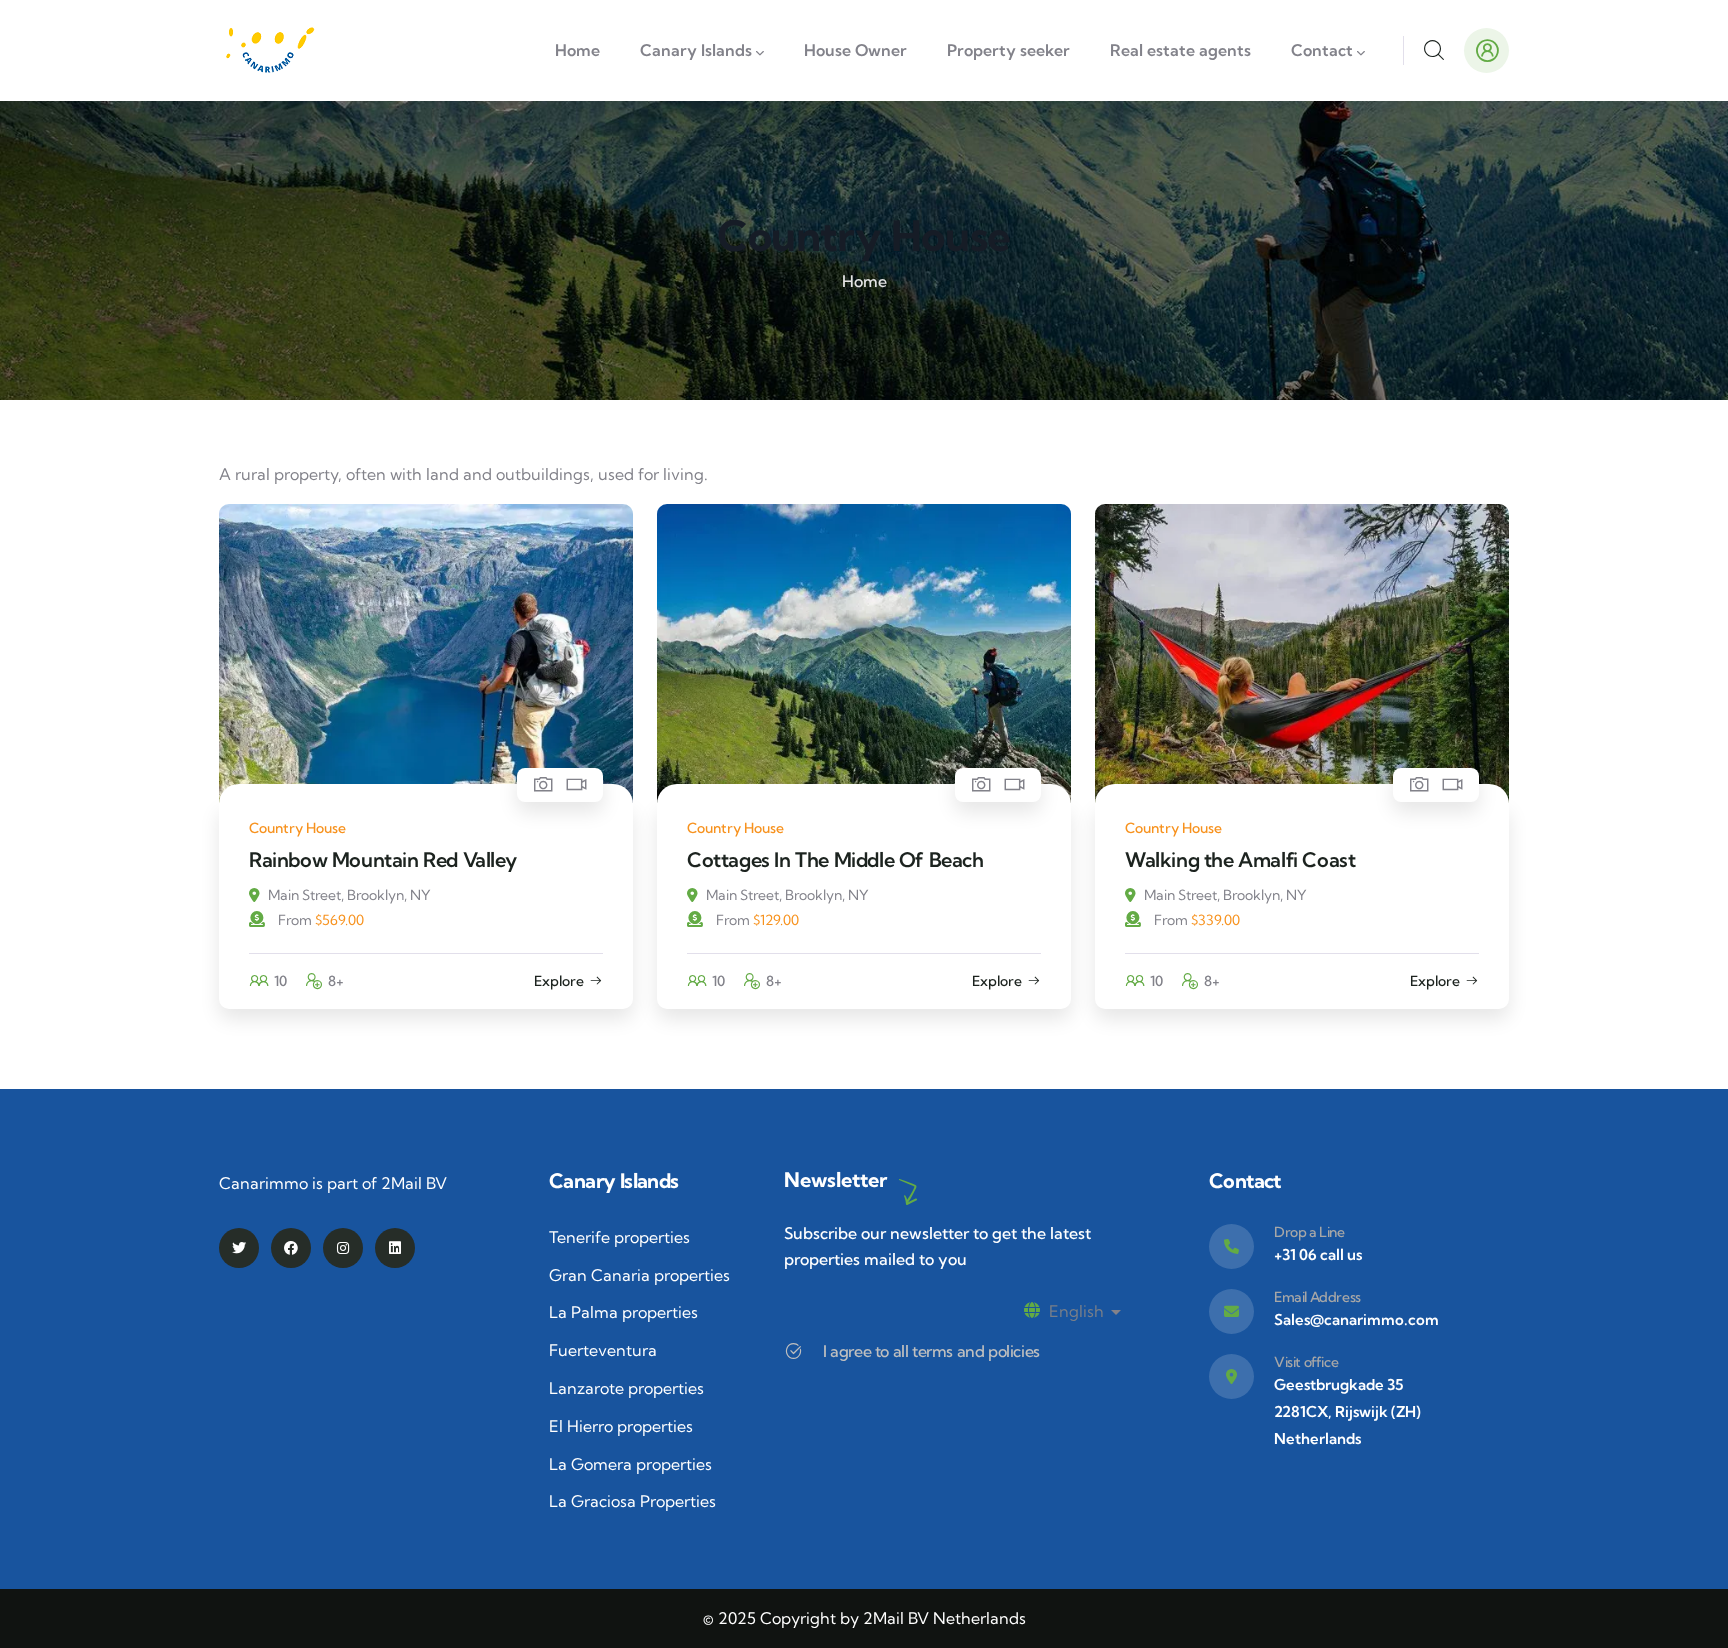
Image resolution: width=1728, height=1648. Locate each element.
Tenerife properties (619, 1237)
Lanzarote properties (626, 1388)
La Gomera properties (630, 1464)
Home (864, 281)
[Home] (269, 50)
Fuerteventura (603, 1350)
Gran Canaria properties (639, 1275)
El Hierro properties (621, 1426)
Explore (559, 981)
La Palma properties (623, 1312)
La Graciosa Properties (632, 1501)
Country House (297, 828)
